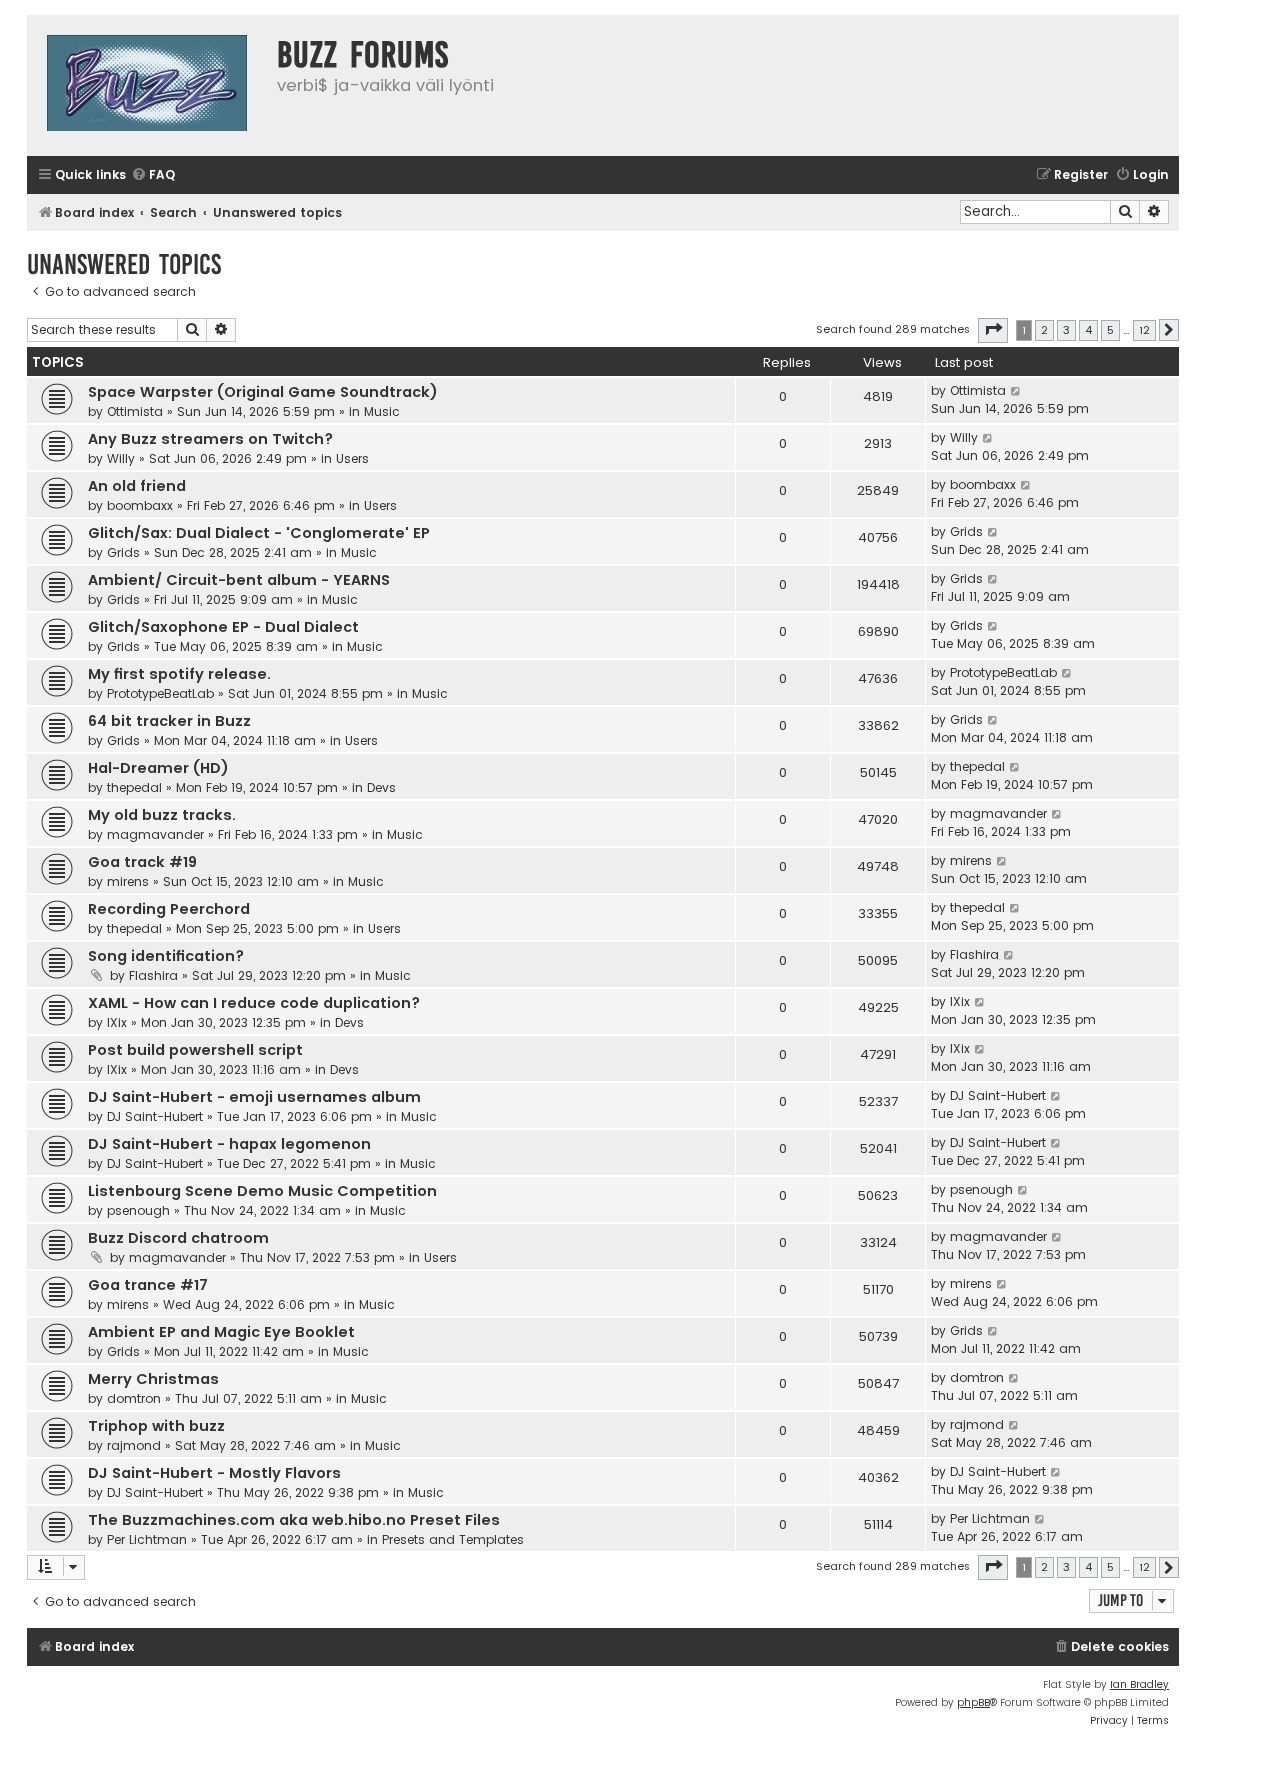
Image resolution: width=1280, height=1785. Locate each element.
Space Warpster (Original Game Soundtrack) (263, 392)
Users (352, 458)
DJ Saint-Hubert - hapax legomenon (229, 1144)
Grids (123, 552)
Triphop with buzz (156, 1426)
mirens (128, 881)
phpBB (973, 1702)
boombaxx (140, 505)
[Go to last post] (1016, 391)
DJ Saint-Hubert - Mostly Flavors (214, 1473)
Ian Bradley (1139, 1684)
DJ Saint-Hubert (155, 1116)
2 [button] (1044, 330)
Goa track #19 (142, 862)
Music (382, 411)
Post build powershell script (195, 1050)
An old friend (137, 486)
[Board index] (147, 85)
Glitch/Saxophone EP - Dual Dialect (223, 627)
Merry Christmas (153, 1379)
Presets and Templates (453, 1539)
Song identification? (166, 956)
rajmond (134, 1445)
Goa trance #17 (148, 1285)
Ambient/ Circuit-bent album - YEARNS (239, 580)
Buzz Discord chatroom (178, 1238)
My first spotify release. (179, 674)
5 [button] (1110, 330)
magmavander (155, 834)
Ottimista (135, 411)
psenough (138, 1210)
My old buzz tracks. (162, 815)
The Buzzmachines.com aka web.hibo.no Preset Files (294, 1520)
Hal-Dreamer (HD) (158, 768)
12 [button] (1144, 330)
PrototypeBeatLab (160, 693)
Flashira (153, 975)
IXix (117, 1022)
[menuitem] (153, 175)
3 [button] (1066, 330)
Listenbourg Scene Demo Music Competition (262, 1191)
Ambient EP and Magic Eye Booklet (221, 1332)
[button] (993, 330)
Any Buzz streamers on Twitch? (210, 439)
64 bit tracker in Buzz (169, 721)
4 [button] (1088, 330)
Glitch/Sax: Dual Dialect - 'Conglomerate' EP (259, 533)
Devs (381, 787)
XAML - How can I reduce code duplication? (254, 1003)
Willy (121, 458)
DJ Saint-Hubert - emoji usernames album (254, 1097)
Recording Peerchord (169, 909)
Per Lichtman (147, 1539)
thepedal (134, 787)
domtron (134, 1398)
